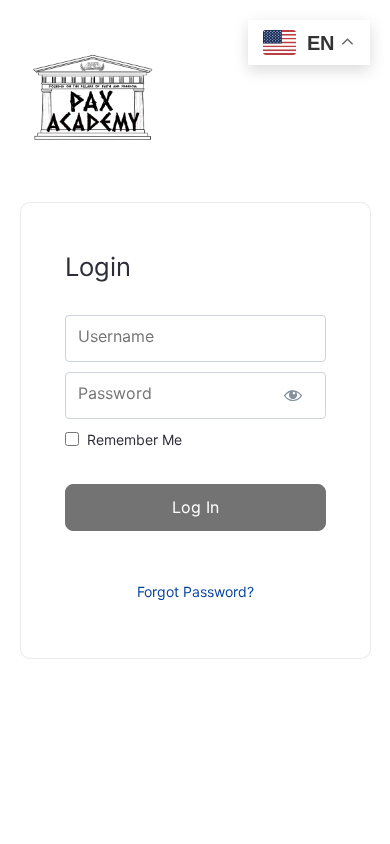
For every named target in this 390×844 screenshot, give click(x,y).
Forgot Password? (195, 591)
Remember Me (134, 439)
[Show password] (293, 395)
